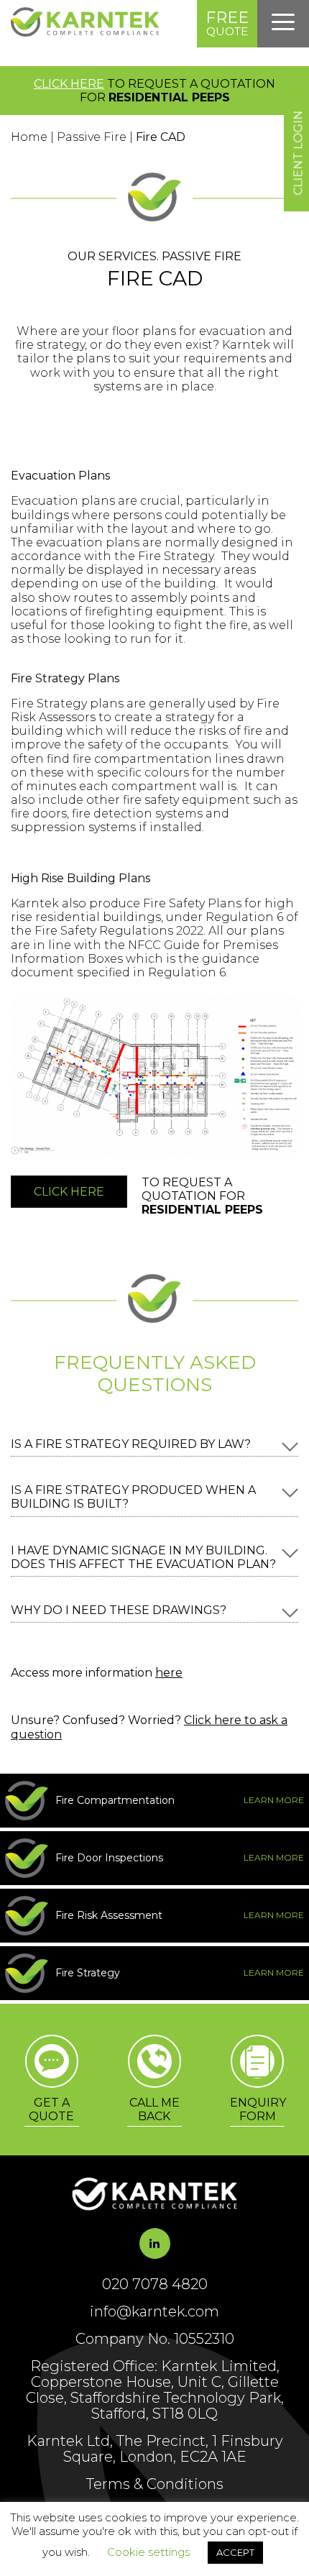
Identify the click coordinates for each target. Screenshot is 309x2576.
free (227, 23)
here (169, 1673)
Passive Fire (92, 137)
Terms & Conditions (155, 2484)
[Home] (85, 33)
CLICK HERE (69, 84)
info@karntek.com (154, 2311)
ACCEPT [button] (235, 2552)
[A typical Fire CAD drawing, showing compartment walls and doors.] (154, 1151)
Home (29, 137)
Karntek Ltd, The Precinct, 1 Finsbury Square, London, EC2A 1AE (155, 2449)
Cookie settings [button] (148, 2552)
